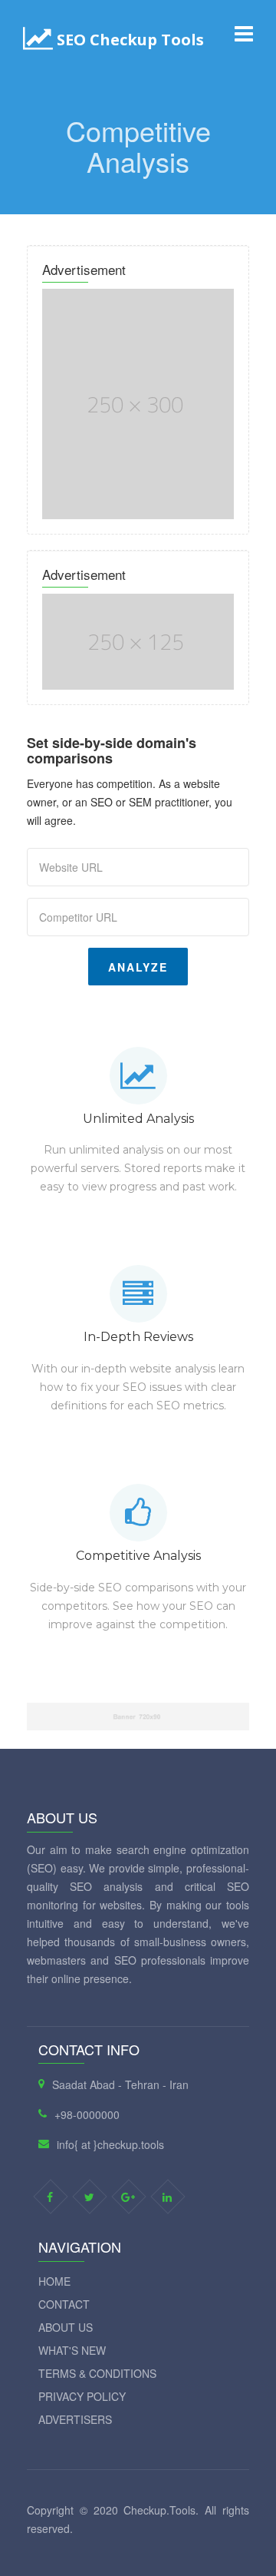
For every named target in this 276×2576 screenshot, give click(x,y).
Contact (64, 2304)
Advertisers (75, 2419)
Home (54, 2281)
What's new (72, 2350)
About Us (66, 2327)
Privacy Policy (82, 2396)
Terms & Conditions (97, 2373)
